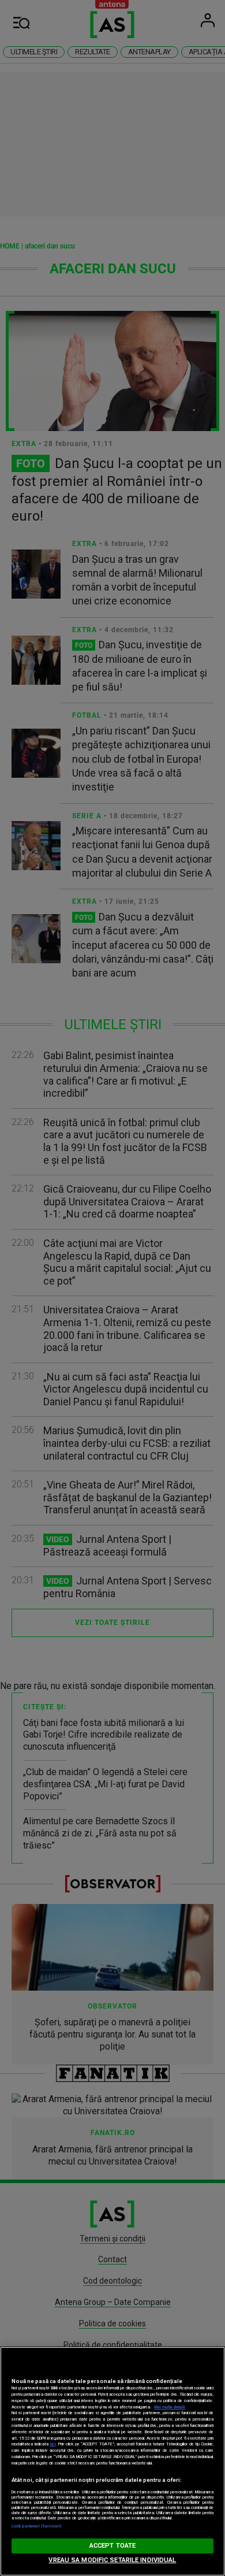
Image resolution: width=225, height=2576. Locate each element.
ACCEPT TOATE (112, 2546)
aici (52, 2444)
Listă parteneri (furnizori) (37, 2526)
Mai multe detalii (170, 2407)
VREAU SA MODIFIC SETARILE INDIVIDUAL (112, 2560)
